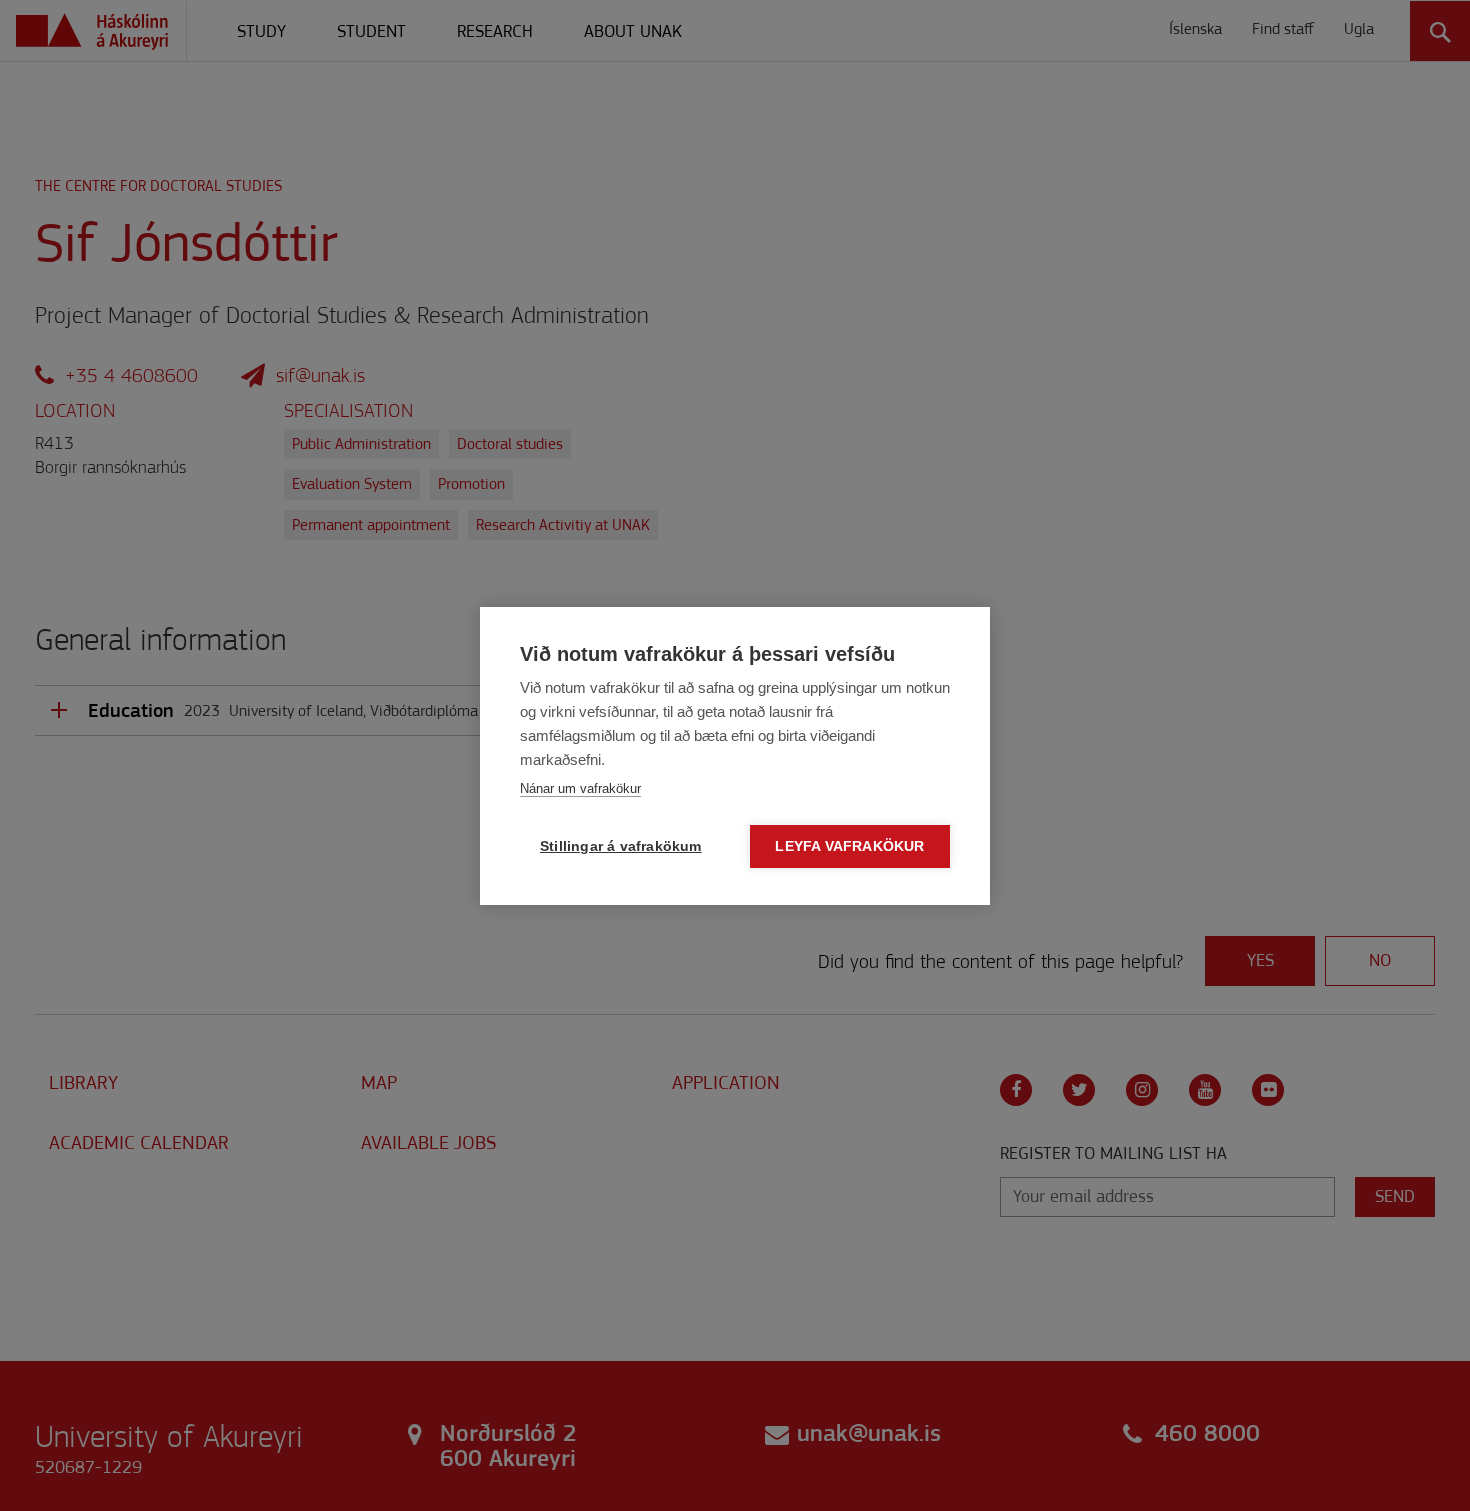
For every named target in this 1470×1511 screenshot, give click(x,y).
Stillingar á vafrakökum (621, 846)
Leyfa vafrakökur (849, 846)
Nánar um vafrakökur (580, 788)
